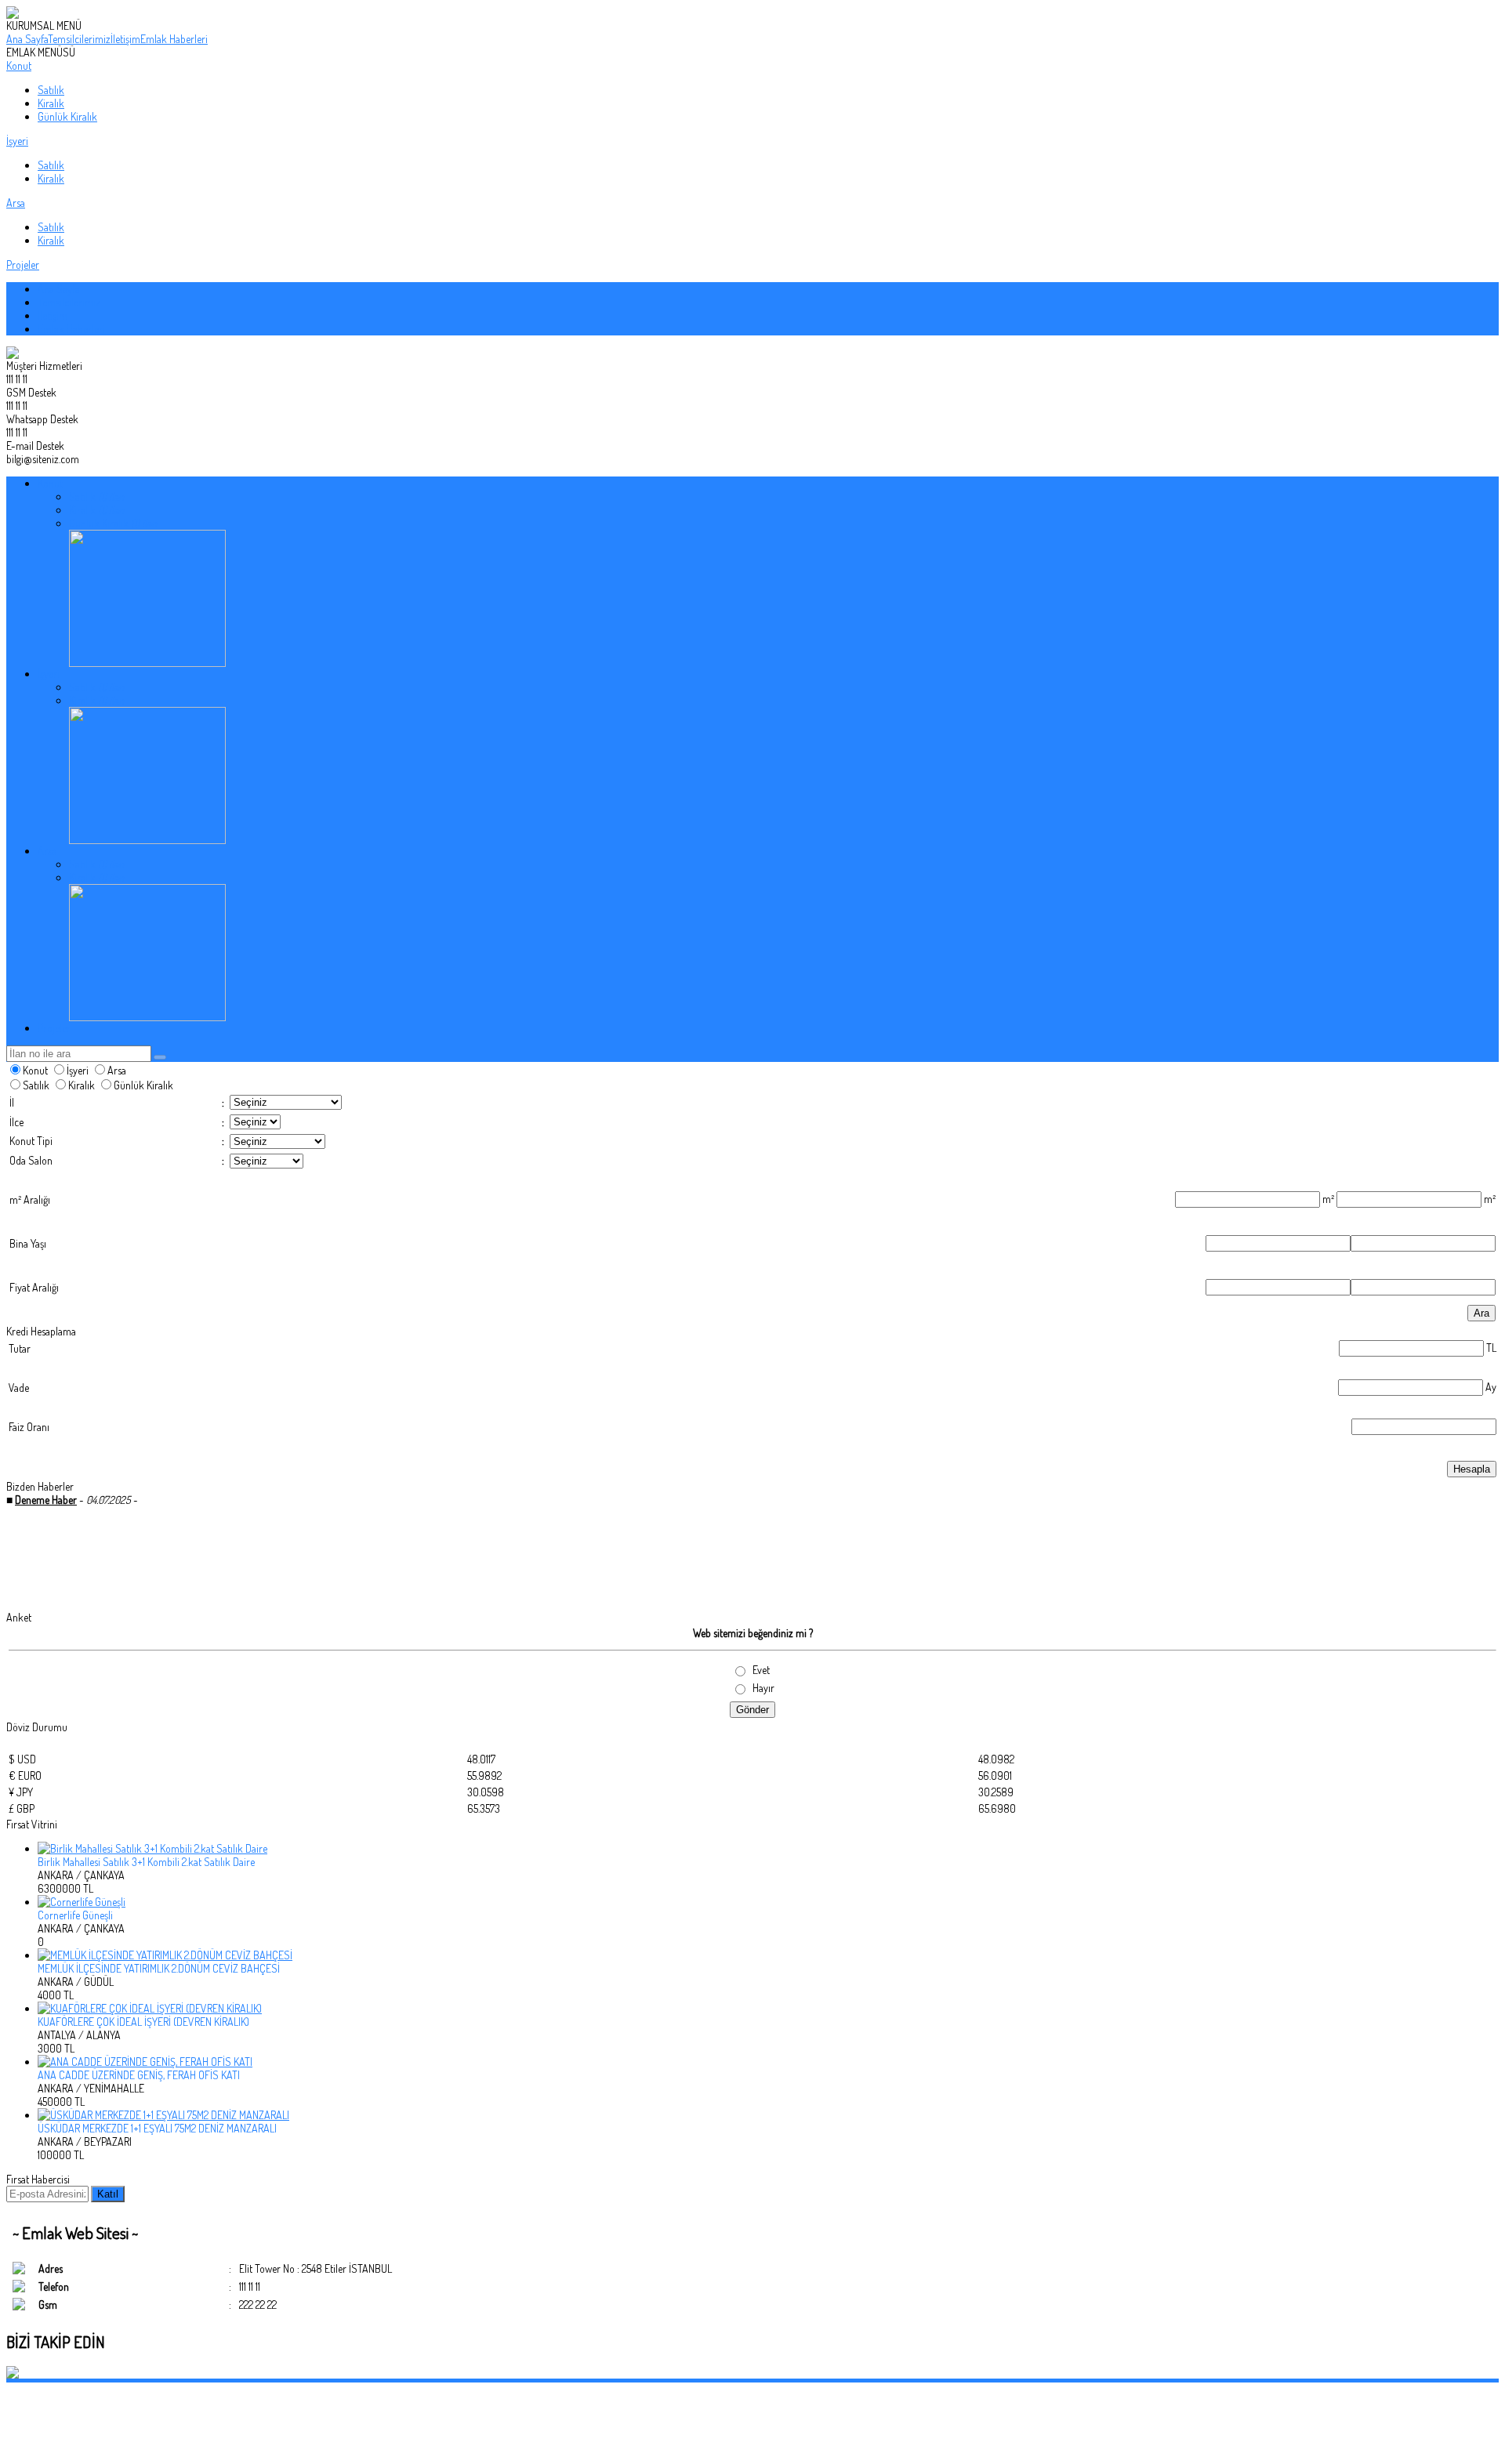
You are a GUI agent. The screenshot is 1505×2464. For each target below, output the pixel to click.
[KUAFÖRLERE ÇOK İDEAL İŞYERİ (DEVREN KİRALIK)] (768, 2008)
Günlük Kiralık (67, 116)
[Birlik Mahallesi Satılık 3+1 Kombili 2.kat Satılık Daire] (768, 1848)
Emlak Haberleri (174, 39)
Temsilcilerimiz (79, 39)
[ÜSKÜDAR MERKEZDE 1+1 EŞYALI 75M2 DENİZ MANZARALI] (768, 2115)
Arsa (16, 203)
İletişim (125, 39)
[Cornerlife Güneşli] (768, 1902)
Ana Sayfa (27, 39)
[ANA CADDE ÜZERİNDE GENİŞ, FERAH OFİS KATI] (768, 2062)
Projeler (23, 265)
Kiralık (51, 103)
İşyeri (17, 141)
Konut (19, 65)
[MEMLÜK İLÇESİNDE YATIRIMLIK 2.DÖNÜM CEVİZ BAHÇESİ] (768, 1955)
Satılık (51, 90)
